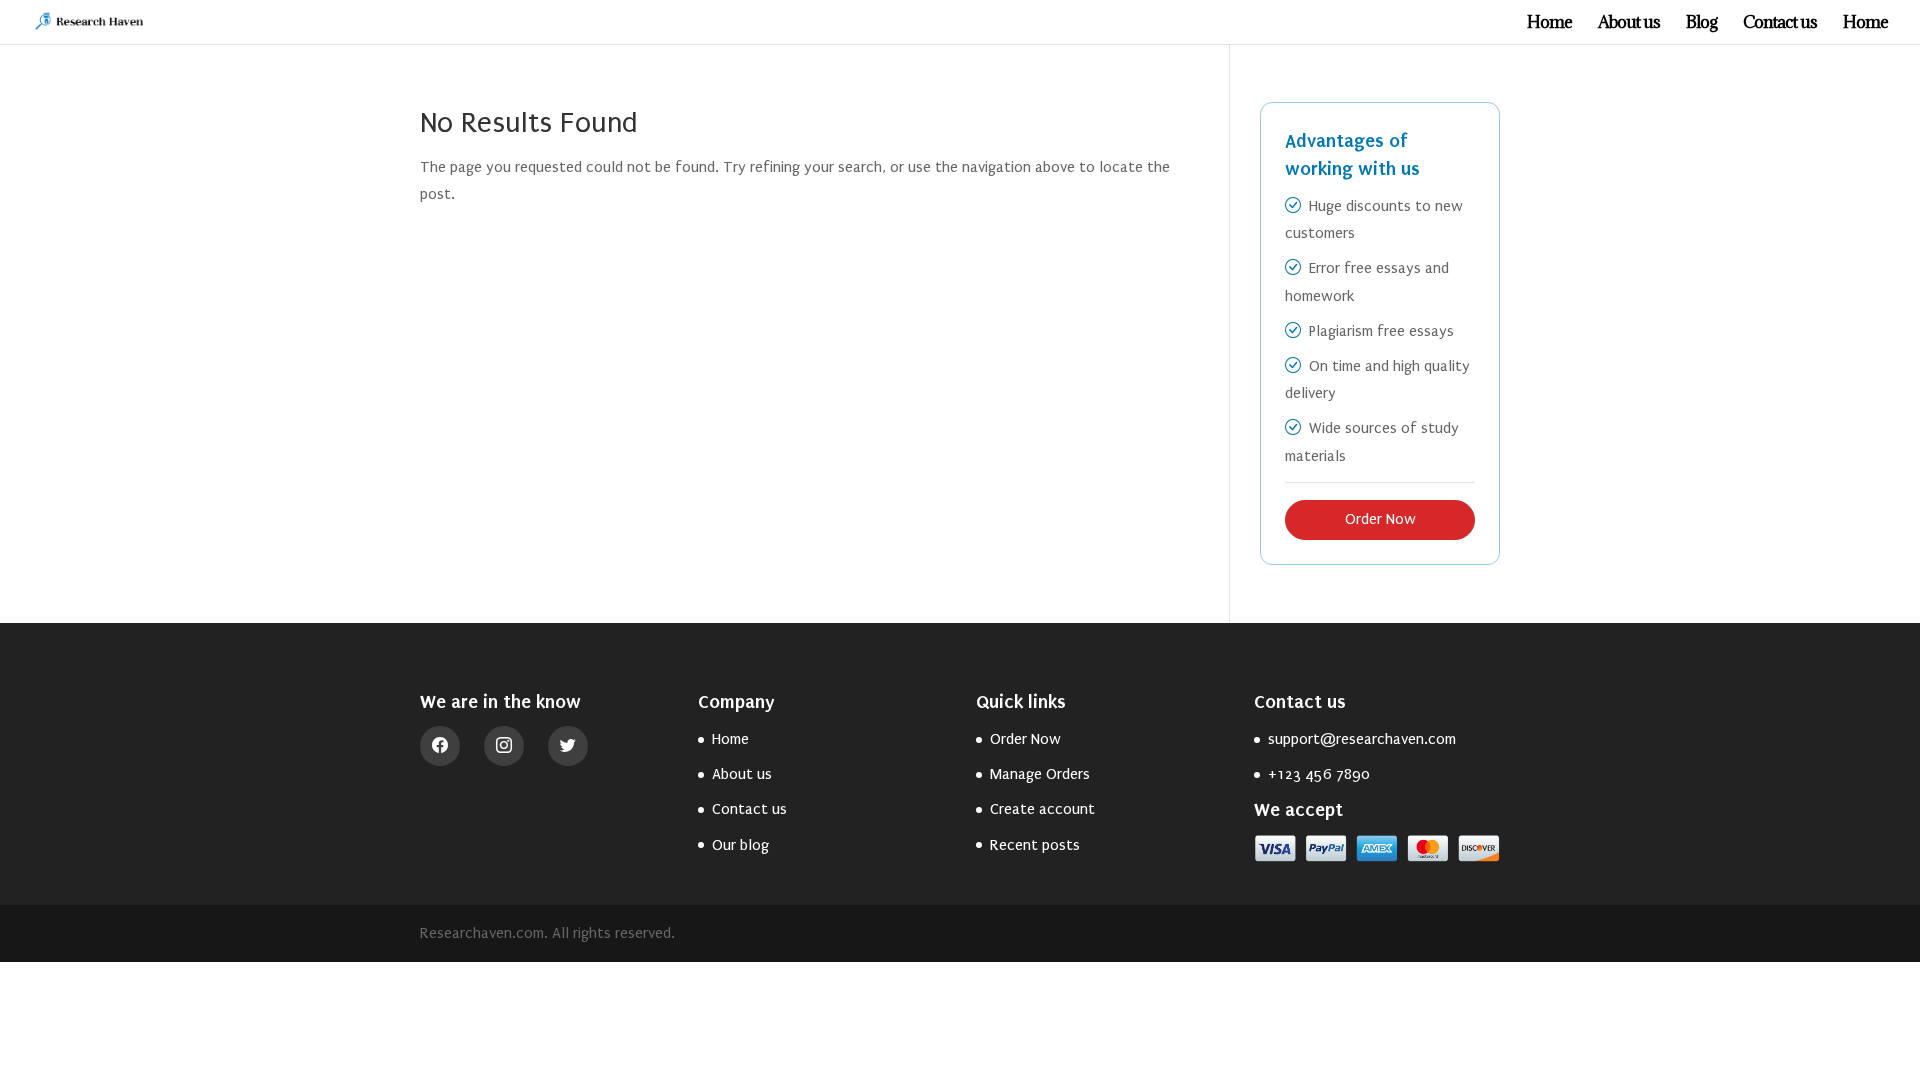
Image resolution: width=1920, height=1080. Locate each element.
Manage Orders (1040, 774)
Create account (1042, 809)
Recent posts (1035, 845)
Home (1549, 24)
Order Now (1380, 519)
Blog (1701, 24)
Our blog (740, 845)
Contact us (1780, 24)
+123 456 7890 (1319, 774)
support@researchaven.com (1362, 739)
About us (1629, 24)
